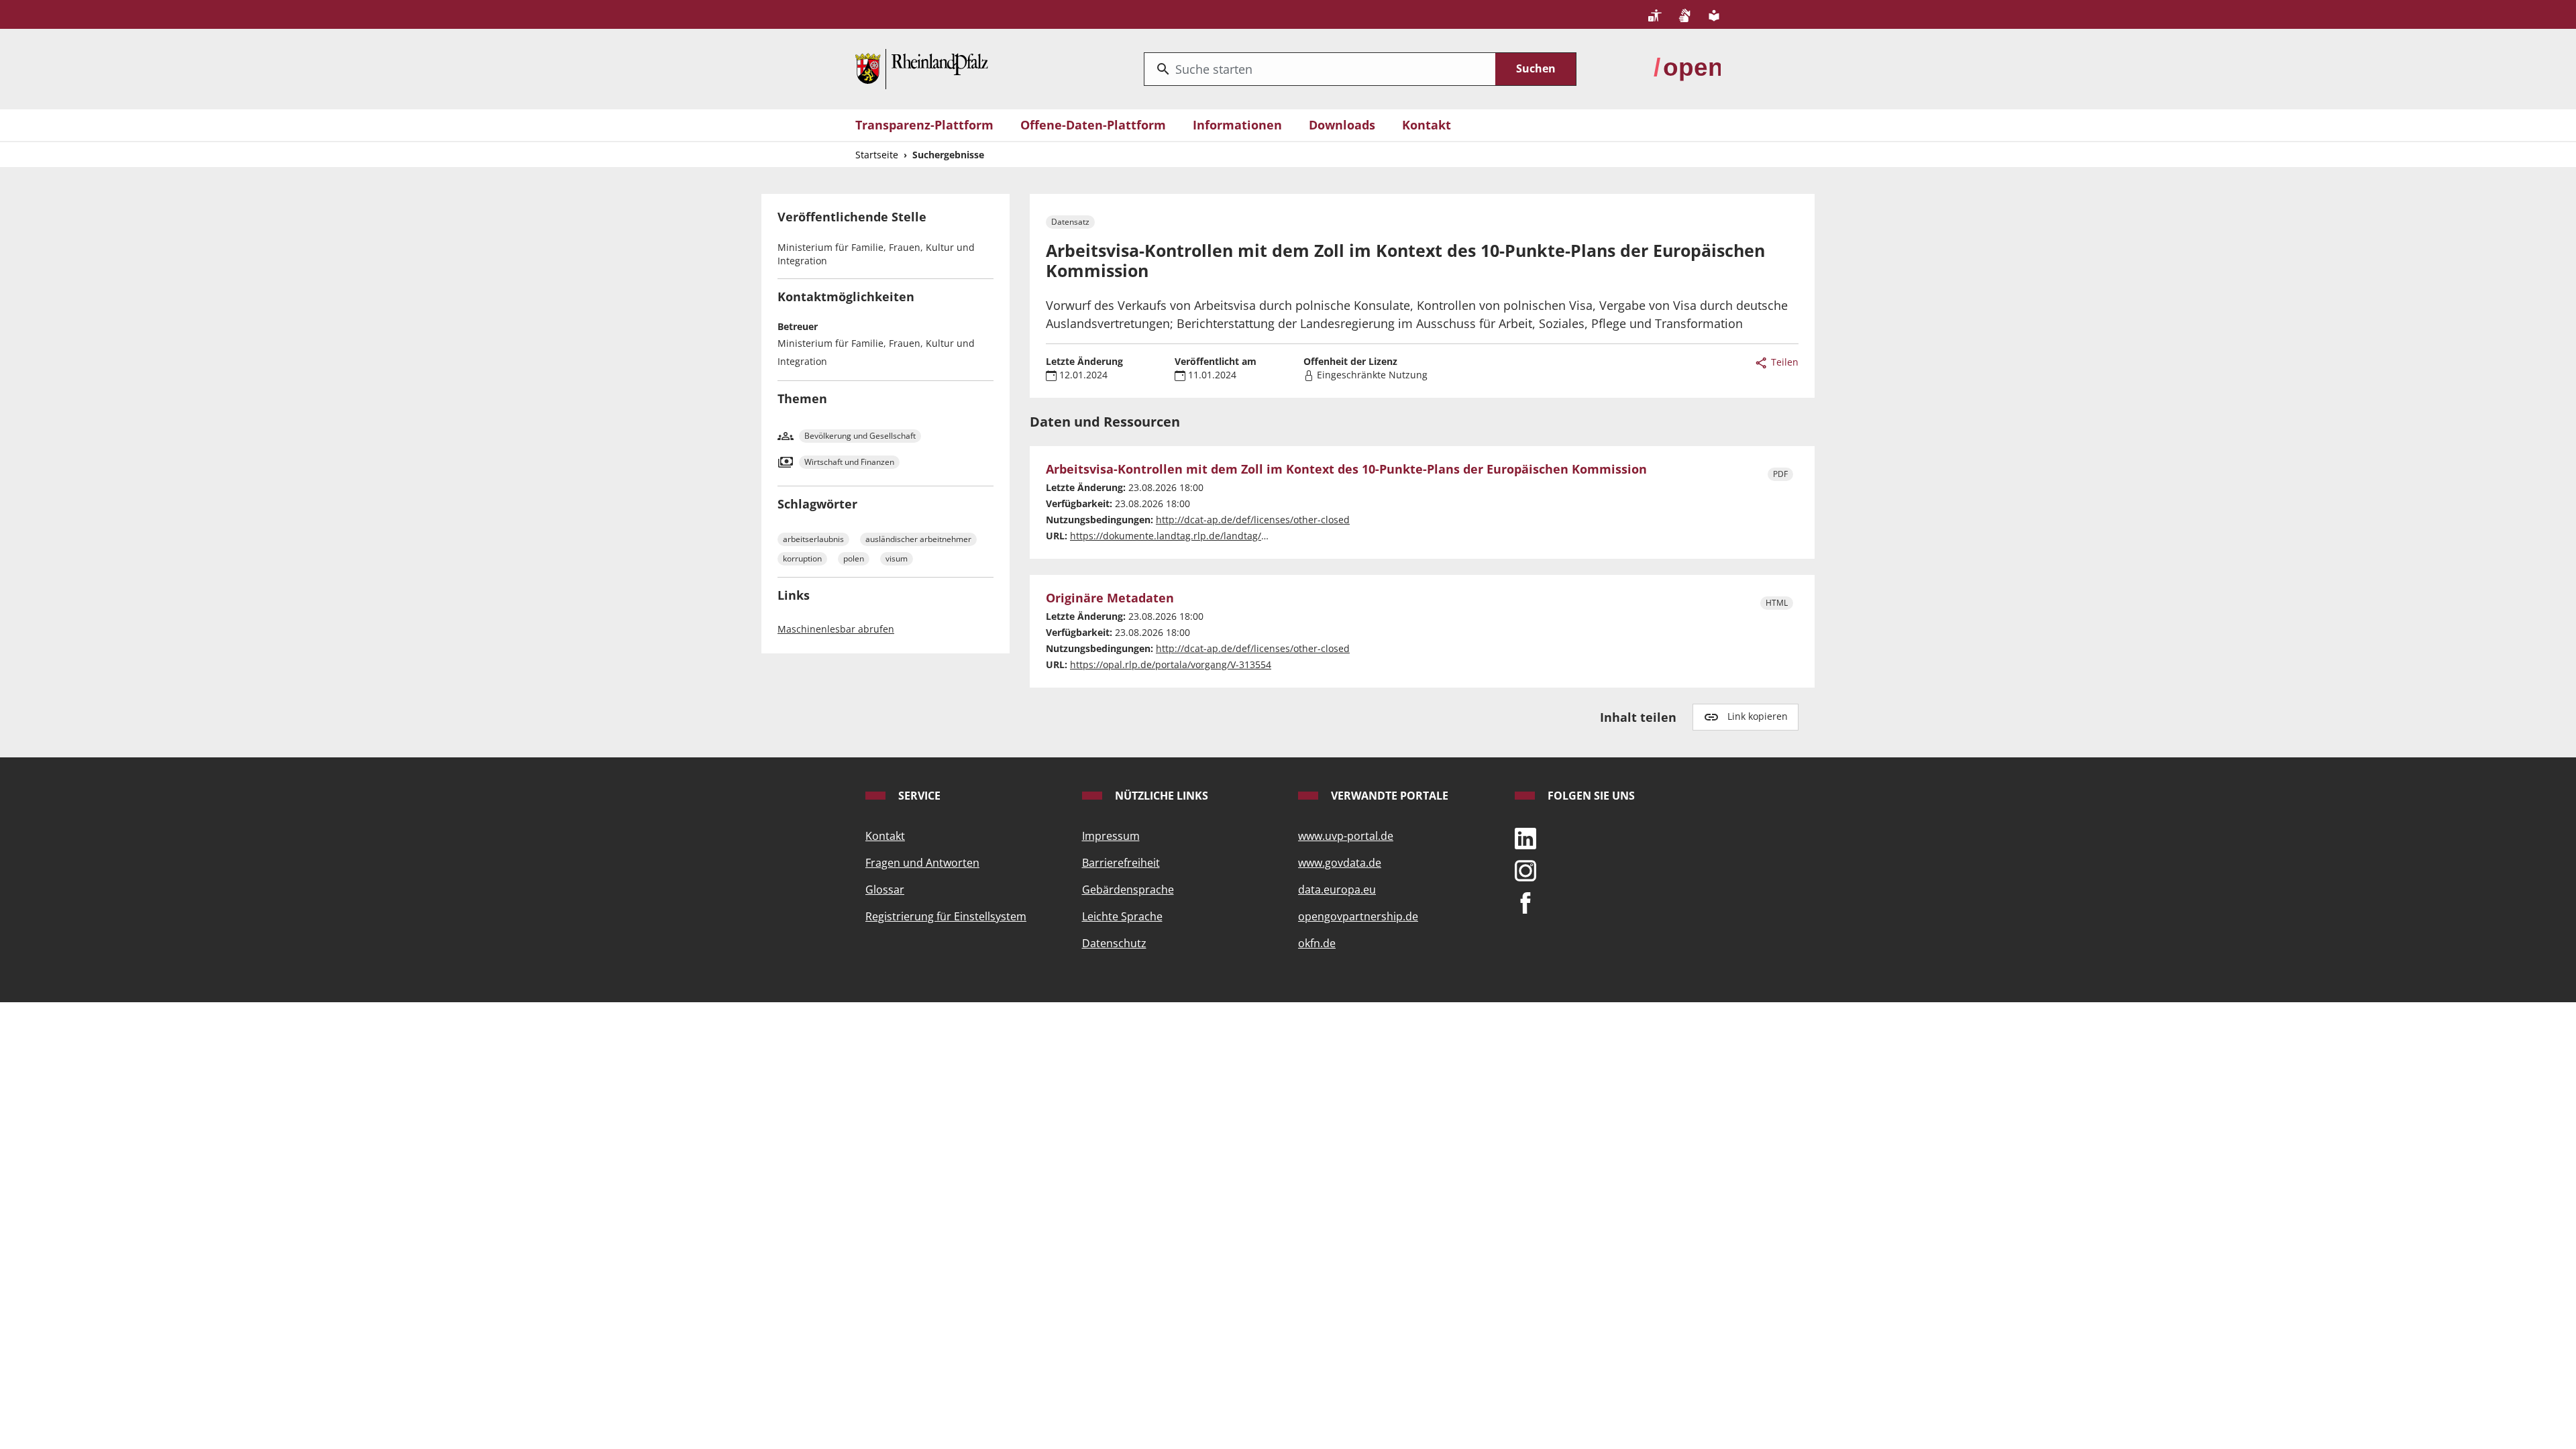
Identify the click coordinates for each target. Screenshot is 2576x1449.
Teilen (1783, 362)
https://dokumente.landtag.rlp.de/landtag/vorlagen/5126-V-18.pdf (1218, 536)
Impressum (1111, 836)
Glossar (885, 890)
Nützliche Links (1160, 796)
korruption (802, 558)
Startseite (877, 155)
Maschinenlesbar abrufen (836, 629)
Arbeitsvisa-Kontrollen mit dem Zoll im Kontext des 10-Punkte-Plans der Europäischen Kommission (1346, 470)
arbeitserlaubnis (813, 539)
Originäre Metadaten (1110, 598)
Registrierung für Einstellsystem (946, 916)
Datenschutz (1114, 943)
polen (854, 558)
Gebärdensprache (1128, 890)
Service (918, 796)
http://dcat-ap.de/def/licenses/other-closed (1253, 520)
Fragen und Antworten (922, 863)
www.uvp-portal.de (1346, 836)
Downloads (1342, 125)
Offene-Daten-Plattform (1093, 125)
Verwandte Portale (1388, 796)
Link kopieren (1758, 716)
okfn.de (1317, 943)
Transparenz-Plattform (924, 125)
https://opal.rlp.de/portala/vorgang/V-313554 (1171, 664)
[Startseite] (922, 68)
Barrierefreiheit (1121, 863)
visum (897, 558)
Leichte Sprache (1122, 916)
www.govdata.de (1340, 863)
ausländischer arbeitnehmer (918, 539)
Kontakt (1427, 125)
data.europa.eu (1337, 890)
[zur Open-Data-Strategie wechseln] (1687, 68)
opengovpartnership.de (1358, 916)
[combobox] (1320, 69)
